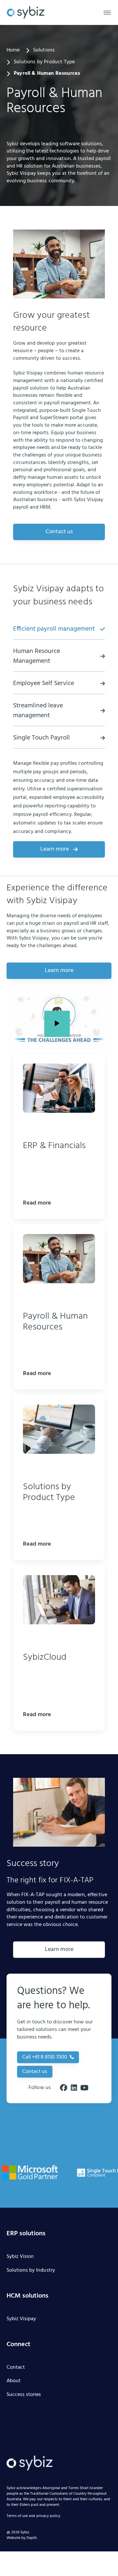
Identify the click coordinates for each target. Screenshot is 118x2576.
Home (13, 51)
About (14, 2381)
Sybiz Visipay (21, 2319)
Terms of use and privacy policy (33, 2516)
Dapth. (32, 2538)
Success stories (24, 2395)
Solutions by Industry (31, 2271)
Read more (37, 1203)
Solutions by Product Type (44, 62)
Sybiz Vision (20, 2257)
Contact (16, 2368)
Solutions (44, 51)
